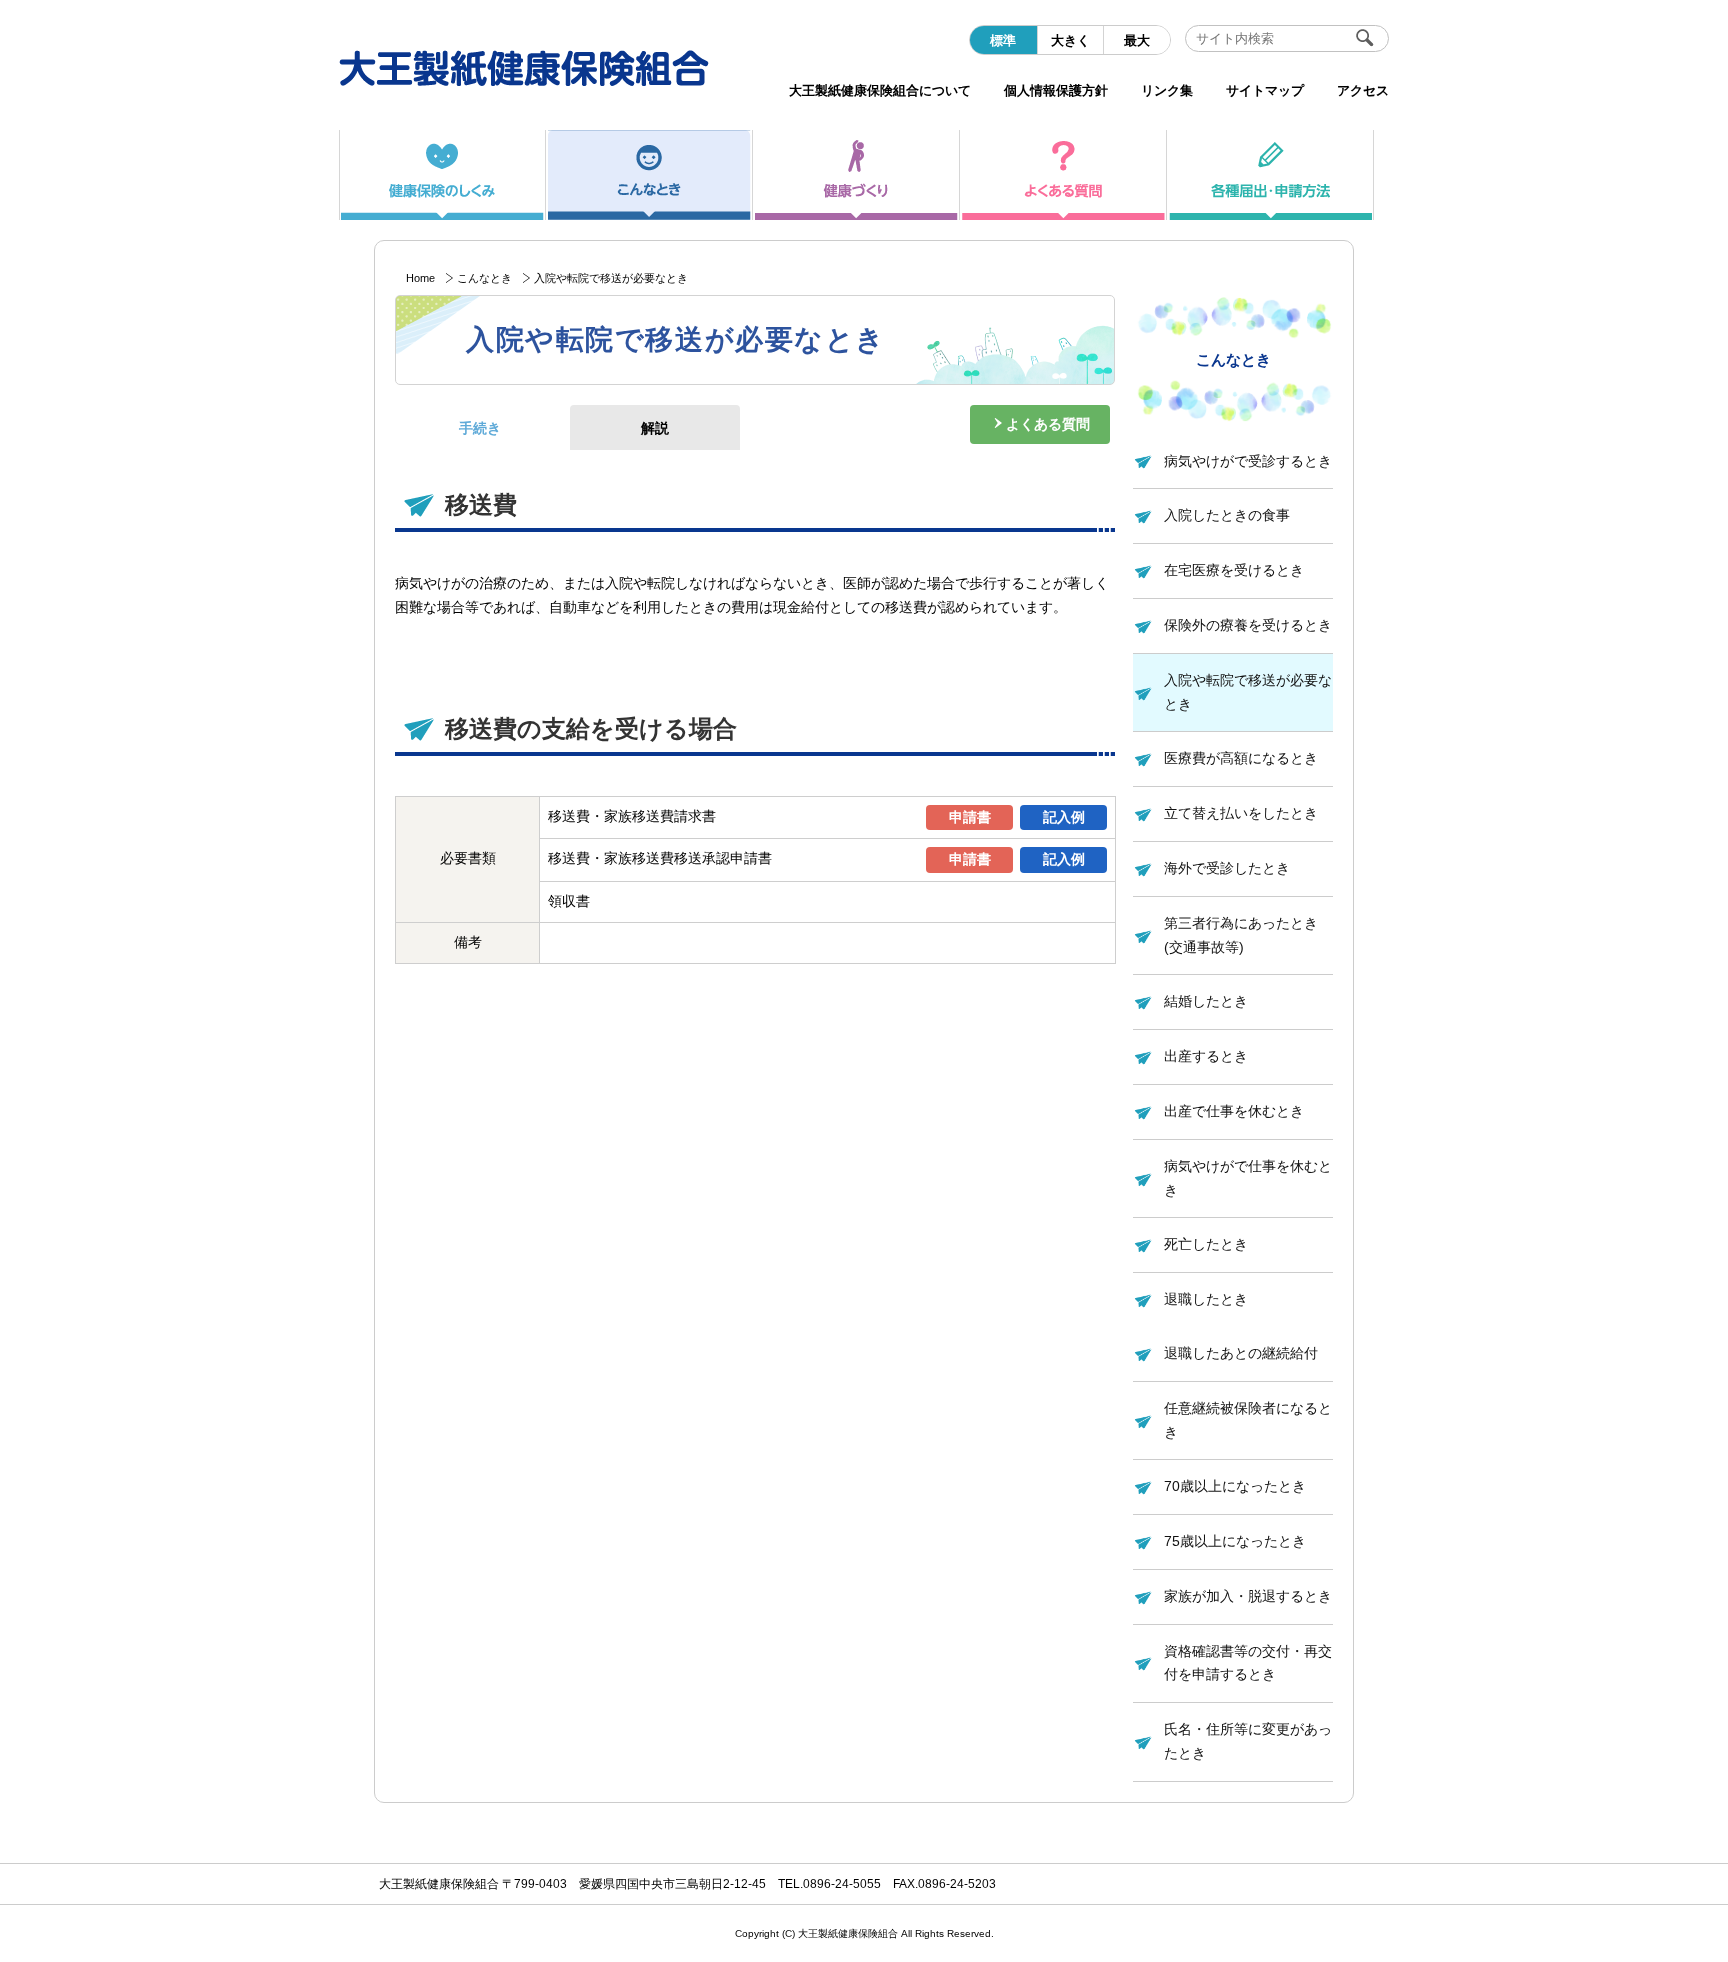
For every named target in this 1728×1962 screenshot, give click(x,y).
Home (420, 278)
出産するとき (1206, 1056)
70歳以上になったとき (1235, 1486)
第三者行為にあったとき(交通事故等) (1241, 935)
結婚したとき (1206, 1001)
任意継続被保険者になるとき (1248, 1420)
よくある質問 (1048, 424)
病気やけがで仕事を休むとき (1248, 1178)
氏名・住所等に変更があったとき (1248, 1741)
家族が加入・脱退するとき (1248, 1596)
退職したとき (1206, 1299)
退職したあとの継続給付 (1241, 1353)
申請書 (970, 817)
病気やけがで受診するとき (1248, 461)
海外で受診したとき (1227, 868)
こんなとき (484, 278)
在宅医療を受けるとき (1234, 570)
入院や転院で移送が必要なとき (1248, 692)
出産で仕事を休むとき (1234, 1111)
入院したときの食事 (1227, 515)
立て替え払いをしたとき (1241, 813)
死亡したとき (1206, 1244)
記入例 (1064, 817)
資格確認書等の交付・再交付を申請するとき (1248, 1663)
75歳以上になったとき (1235, 1541)
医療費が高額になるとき (1241, 758)
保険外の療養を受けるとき (1248, 625)
